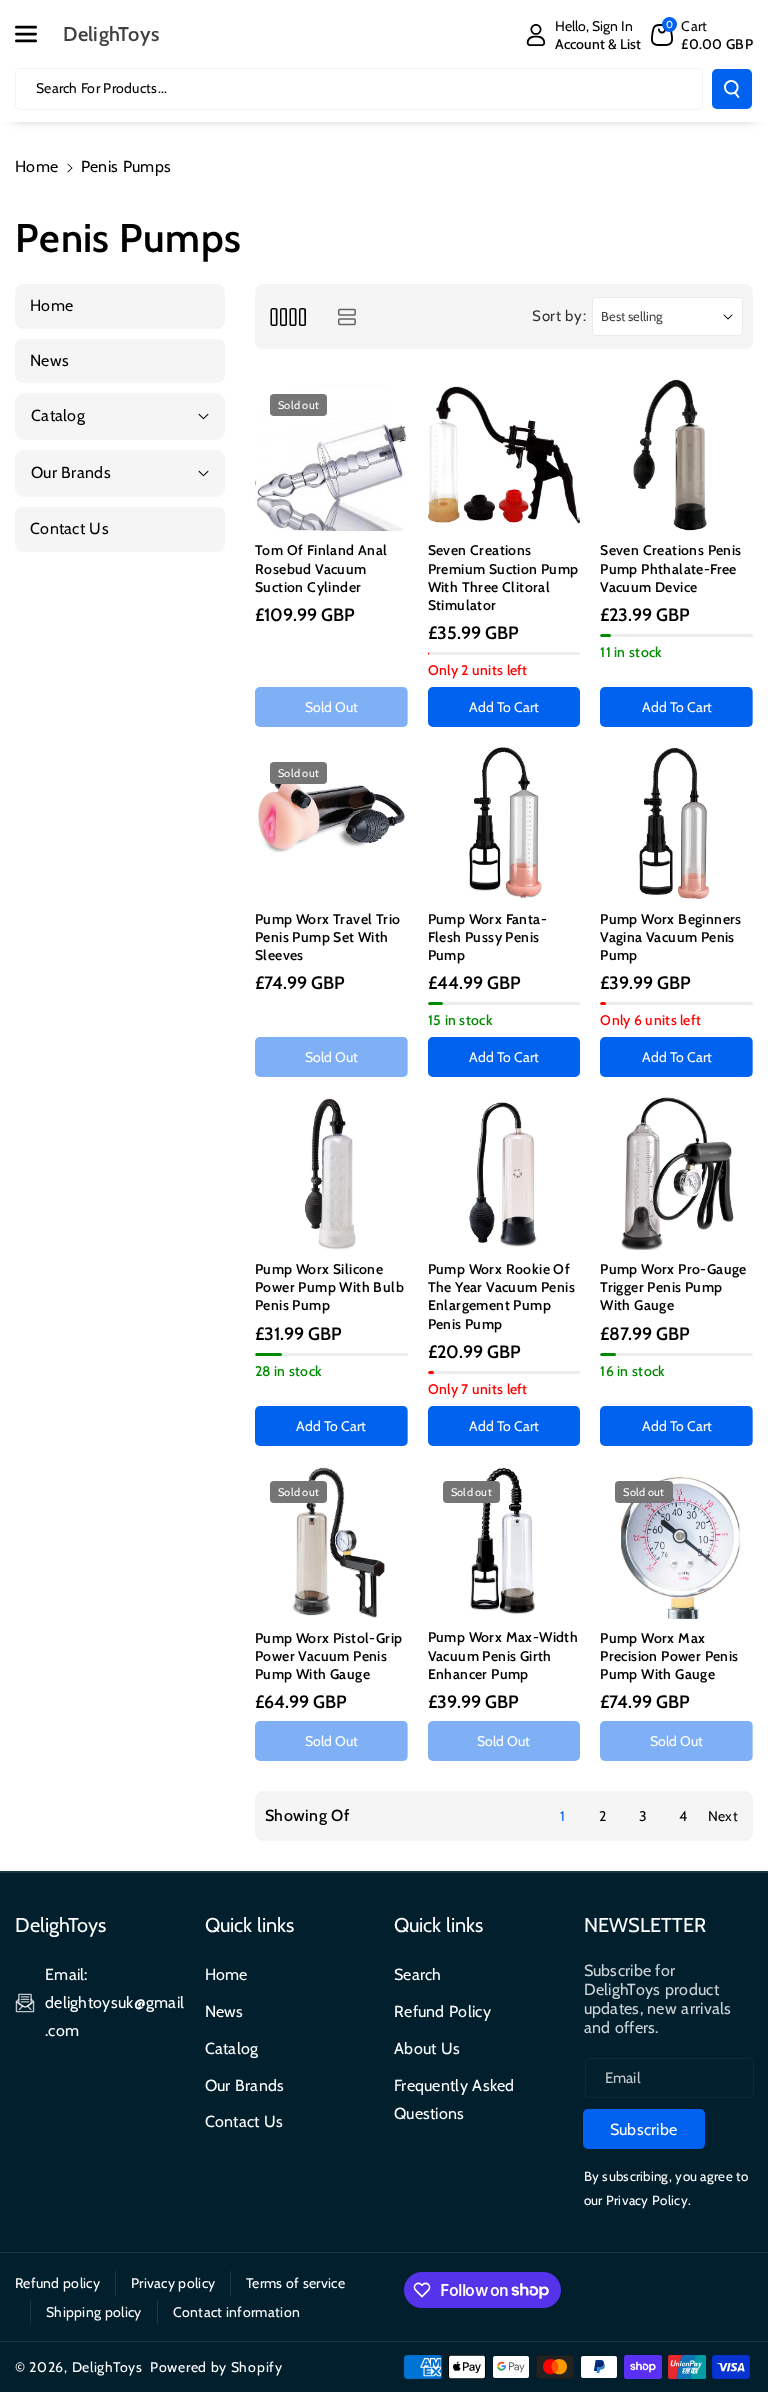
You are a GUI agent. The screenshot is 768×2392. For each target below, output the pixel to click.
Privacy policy (173, 2283)
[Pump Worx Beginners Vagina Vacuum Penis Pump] (676, 823)
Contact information (237, 2312)
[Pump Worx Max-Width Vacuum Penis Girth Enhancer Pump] (504, 1542)
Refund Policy (442, 2011)
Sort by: (559, 316)
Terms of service (295, 2283)
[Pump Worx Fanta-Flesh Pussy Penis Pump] (504, 823)
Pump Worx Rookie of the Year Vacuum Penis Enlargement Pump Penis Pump (501, 1296)
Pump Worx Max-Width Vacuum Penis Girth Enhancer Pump (503, 1655)
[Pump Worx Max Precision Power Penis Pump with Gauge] (676, 1542)
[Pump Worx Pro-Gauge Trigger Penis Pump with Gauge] (676, 1173)
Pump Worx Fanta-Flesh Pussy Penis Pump (487, 937)
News (224, 2011)
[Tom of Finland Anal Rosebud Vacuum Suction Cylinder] (331, 455)
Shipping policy (94, 2312)
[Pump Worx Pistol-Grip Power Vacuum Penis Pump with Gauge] (331, 1542)
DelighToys (107, 2367)
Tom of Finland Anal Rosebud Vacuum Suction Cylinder (321, 568)
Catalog (232, 2048)
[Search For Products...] (732, 89)
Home (36, 166)
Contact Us (244, 2121)
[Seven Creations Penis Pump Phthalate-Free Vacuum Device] (676, 455)
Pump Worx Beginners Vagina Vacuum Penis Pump (671, 937)
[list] (346, 316)
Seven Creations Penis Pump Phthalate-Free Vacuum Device (670, 568)
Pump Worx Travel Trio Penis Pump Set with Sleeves (327, 937)
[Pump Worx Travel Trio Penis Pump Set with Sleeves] (331, 823)
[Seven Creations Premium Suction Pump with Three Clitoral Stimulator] (504, 455)
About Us (427, 2048)
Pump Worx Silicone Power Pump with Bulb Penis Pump (329, 1287)
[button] (37, 34)
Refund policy (57, 2283)
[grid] (287, 316)
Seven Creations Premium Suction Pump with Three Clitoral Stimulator (503, 577)
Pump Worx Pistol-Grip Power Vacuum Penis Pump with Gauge (328, 1656)
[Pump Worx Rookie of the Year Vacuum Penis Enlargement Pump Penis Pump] (504, 1173)
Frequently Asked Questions (454, 2099)
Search (418, 1974)
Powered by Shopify (216, 2367)
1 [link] (562, 1816)
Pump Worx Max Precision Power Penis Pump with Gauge (669, 1656)
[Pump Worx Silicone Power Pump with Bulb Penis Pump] (331, 1173)
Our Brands (245, 2085)
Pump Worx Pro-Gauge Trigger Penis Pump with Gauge (673, 1287)
